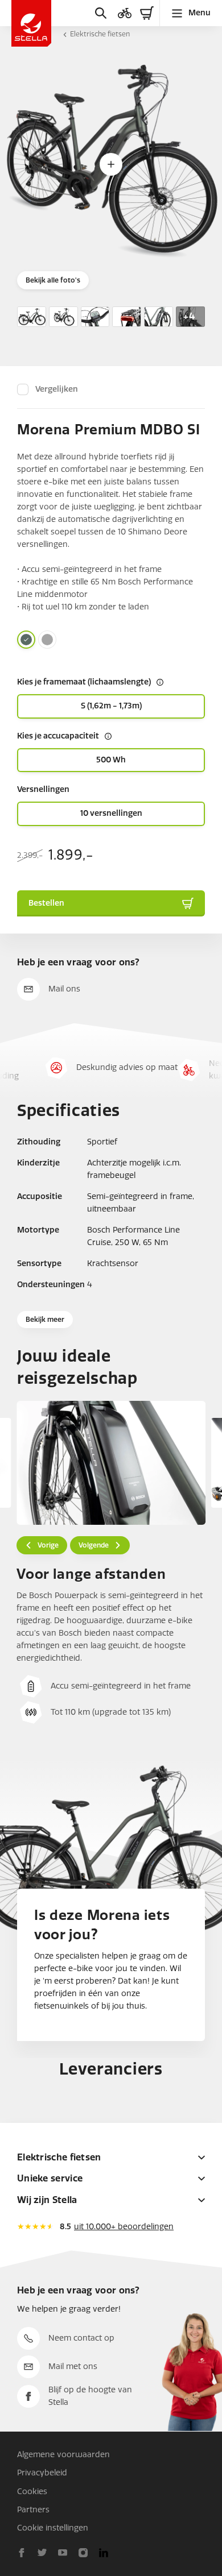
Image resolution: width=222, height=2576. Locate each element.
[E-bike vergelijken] (125, 13)
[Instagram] (83, 2553)
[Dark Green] (26, 640)
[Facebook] (22, 2553)
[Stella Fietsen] (31, 23)
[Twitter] (42, 2553)
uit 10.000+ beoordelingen (124, 2227)
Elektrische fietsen (100, 34)
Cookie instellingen (53, 2528)
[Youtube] (63, 2553)
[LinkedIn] (104, 2553)
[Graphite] (47, 640)
